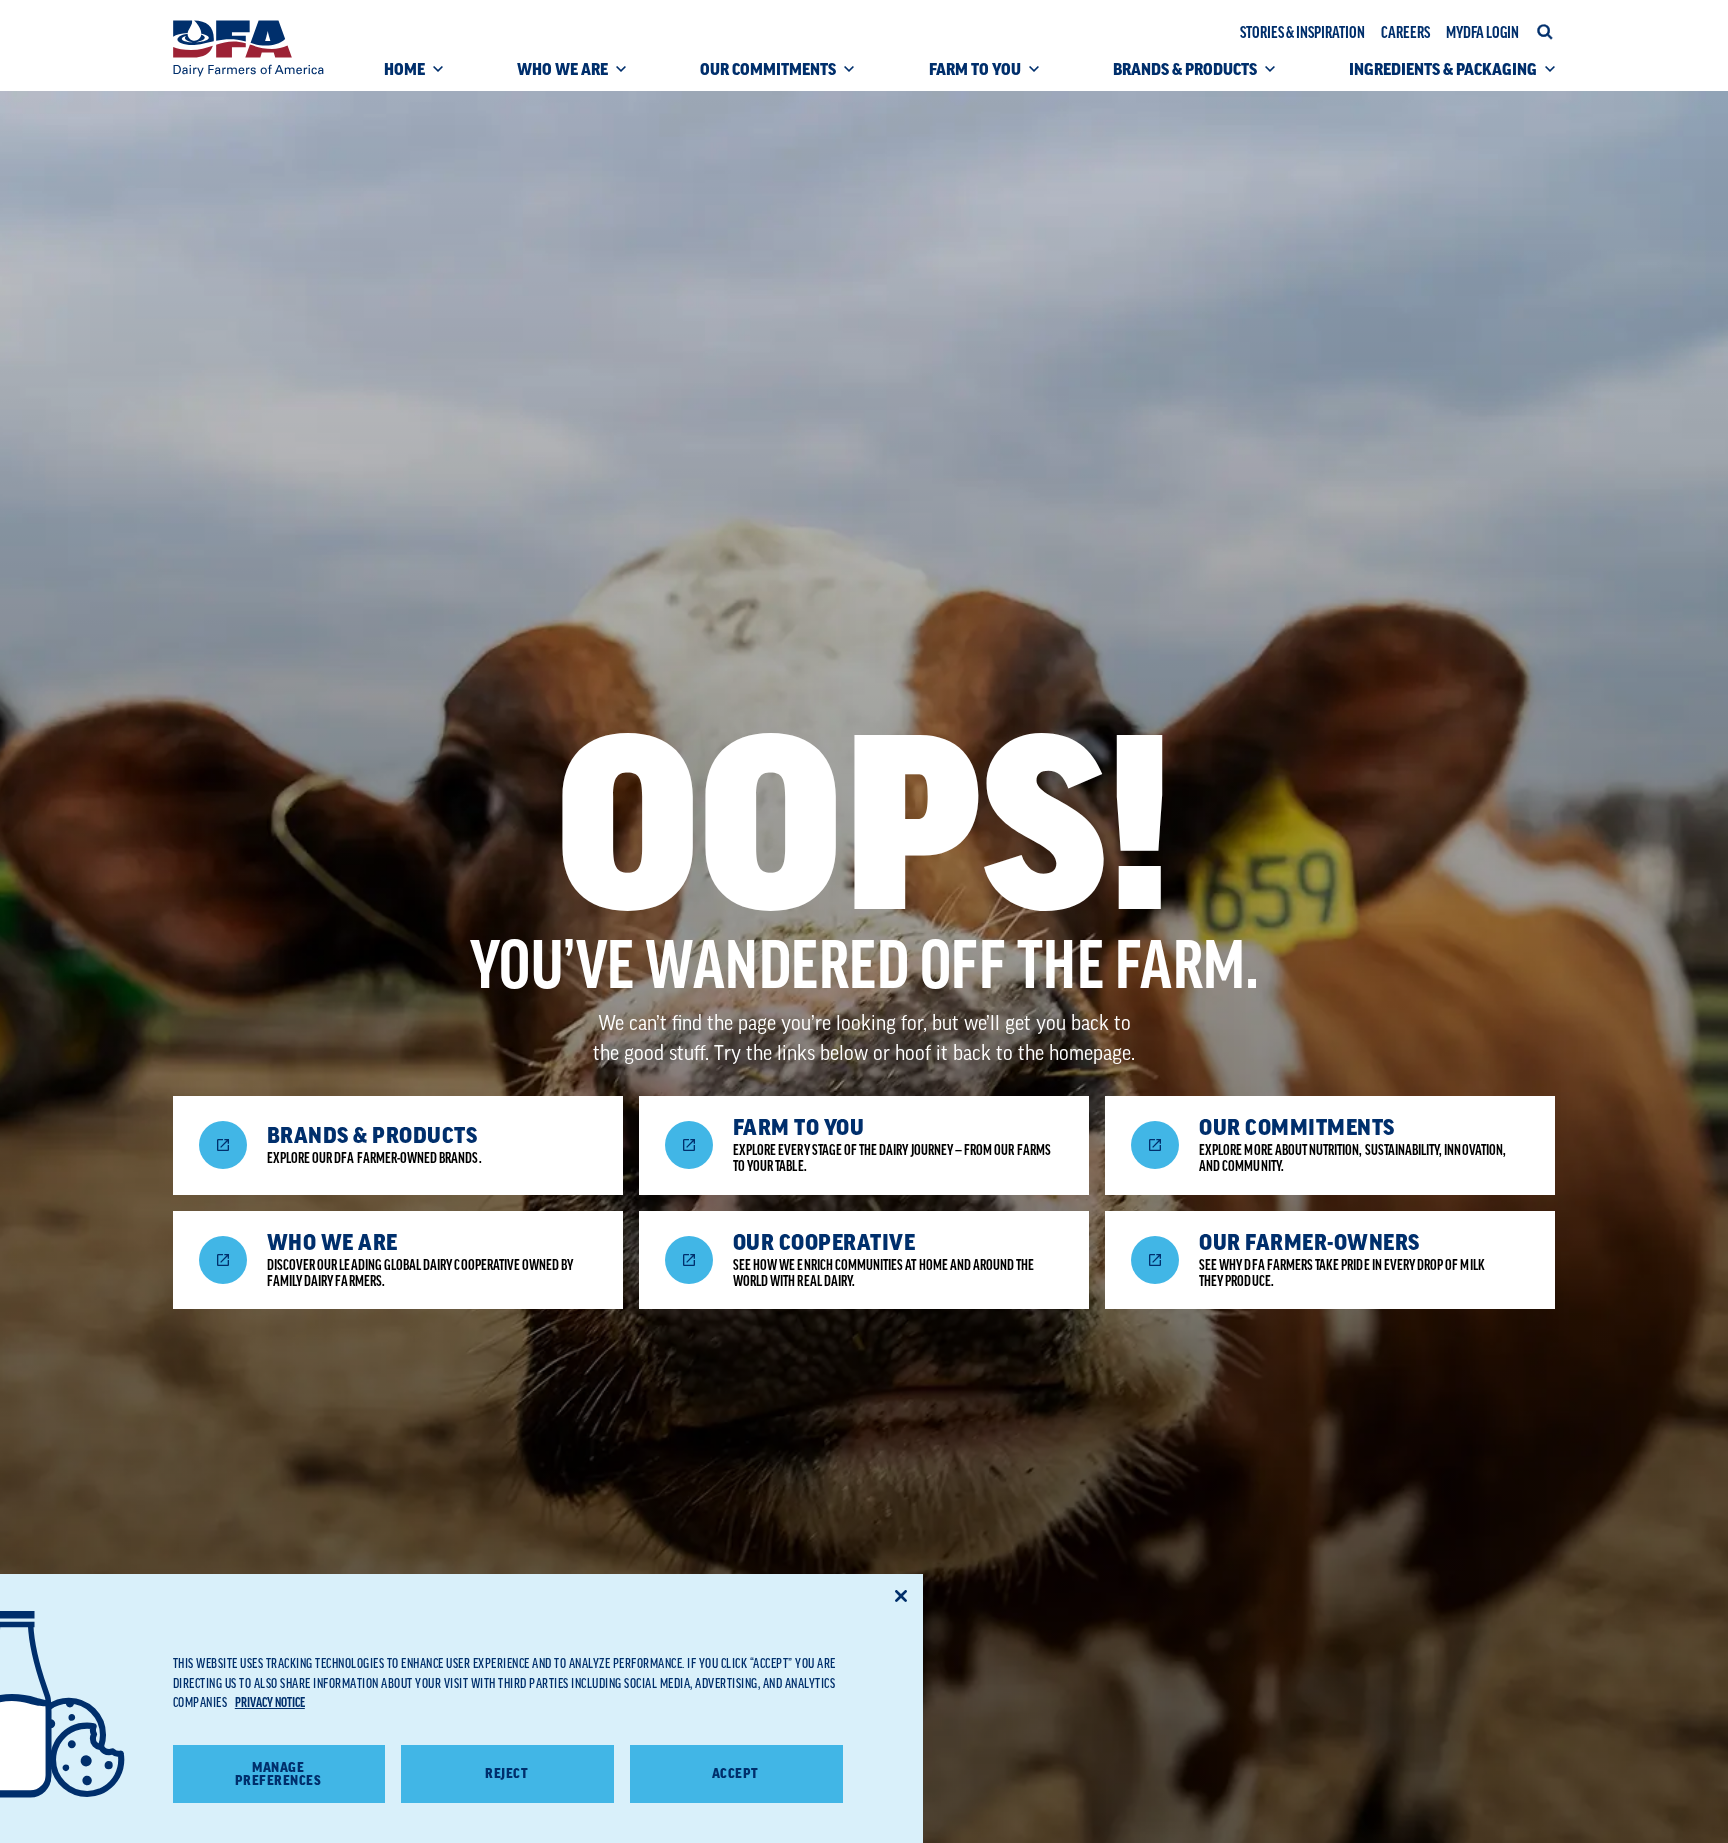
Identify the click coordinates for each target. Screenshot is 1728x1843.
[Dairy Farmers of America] (248, 48)
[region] (461, 1708)
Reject (506, 1773)
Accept (735, 1773)
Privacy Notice (270, 1702)
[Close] (901, 1596)
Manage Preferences (278, 1774)
